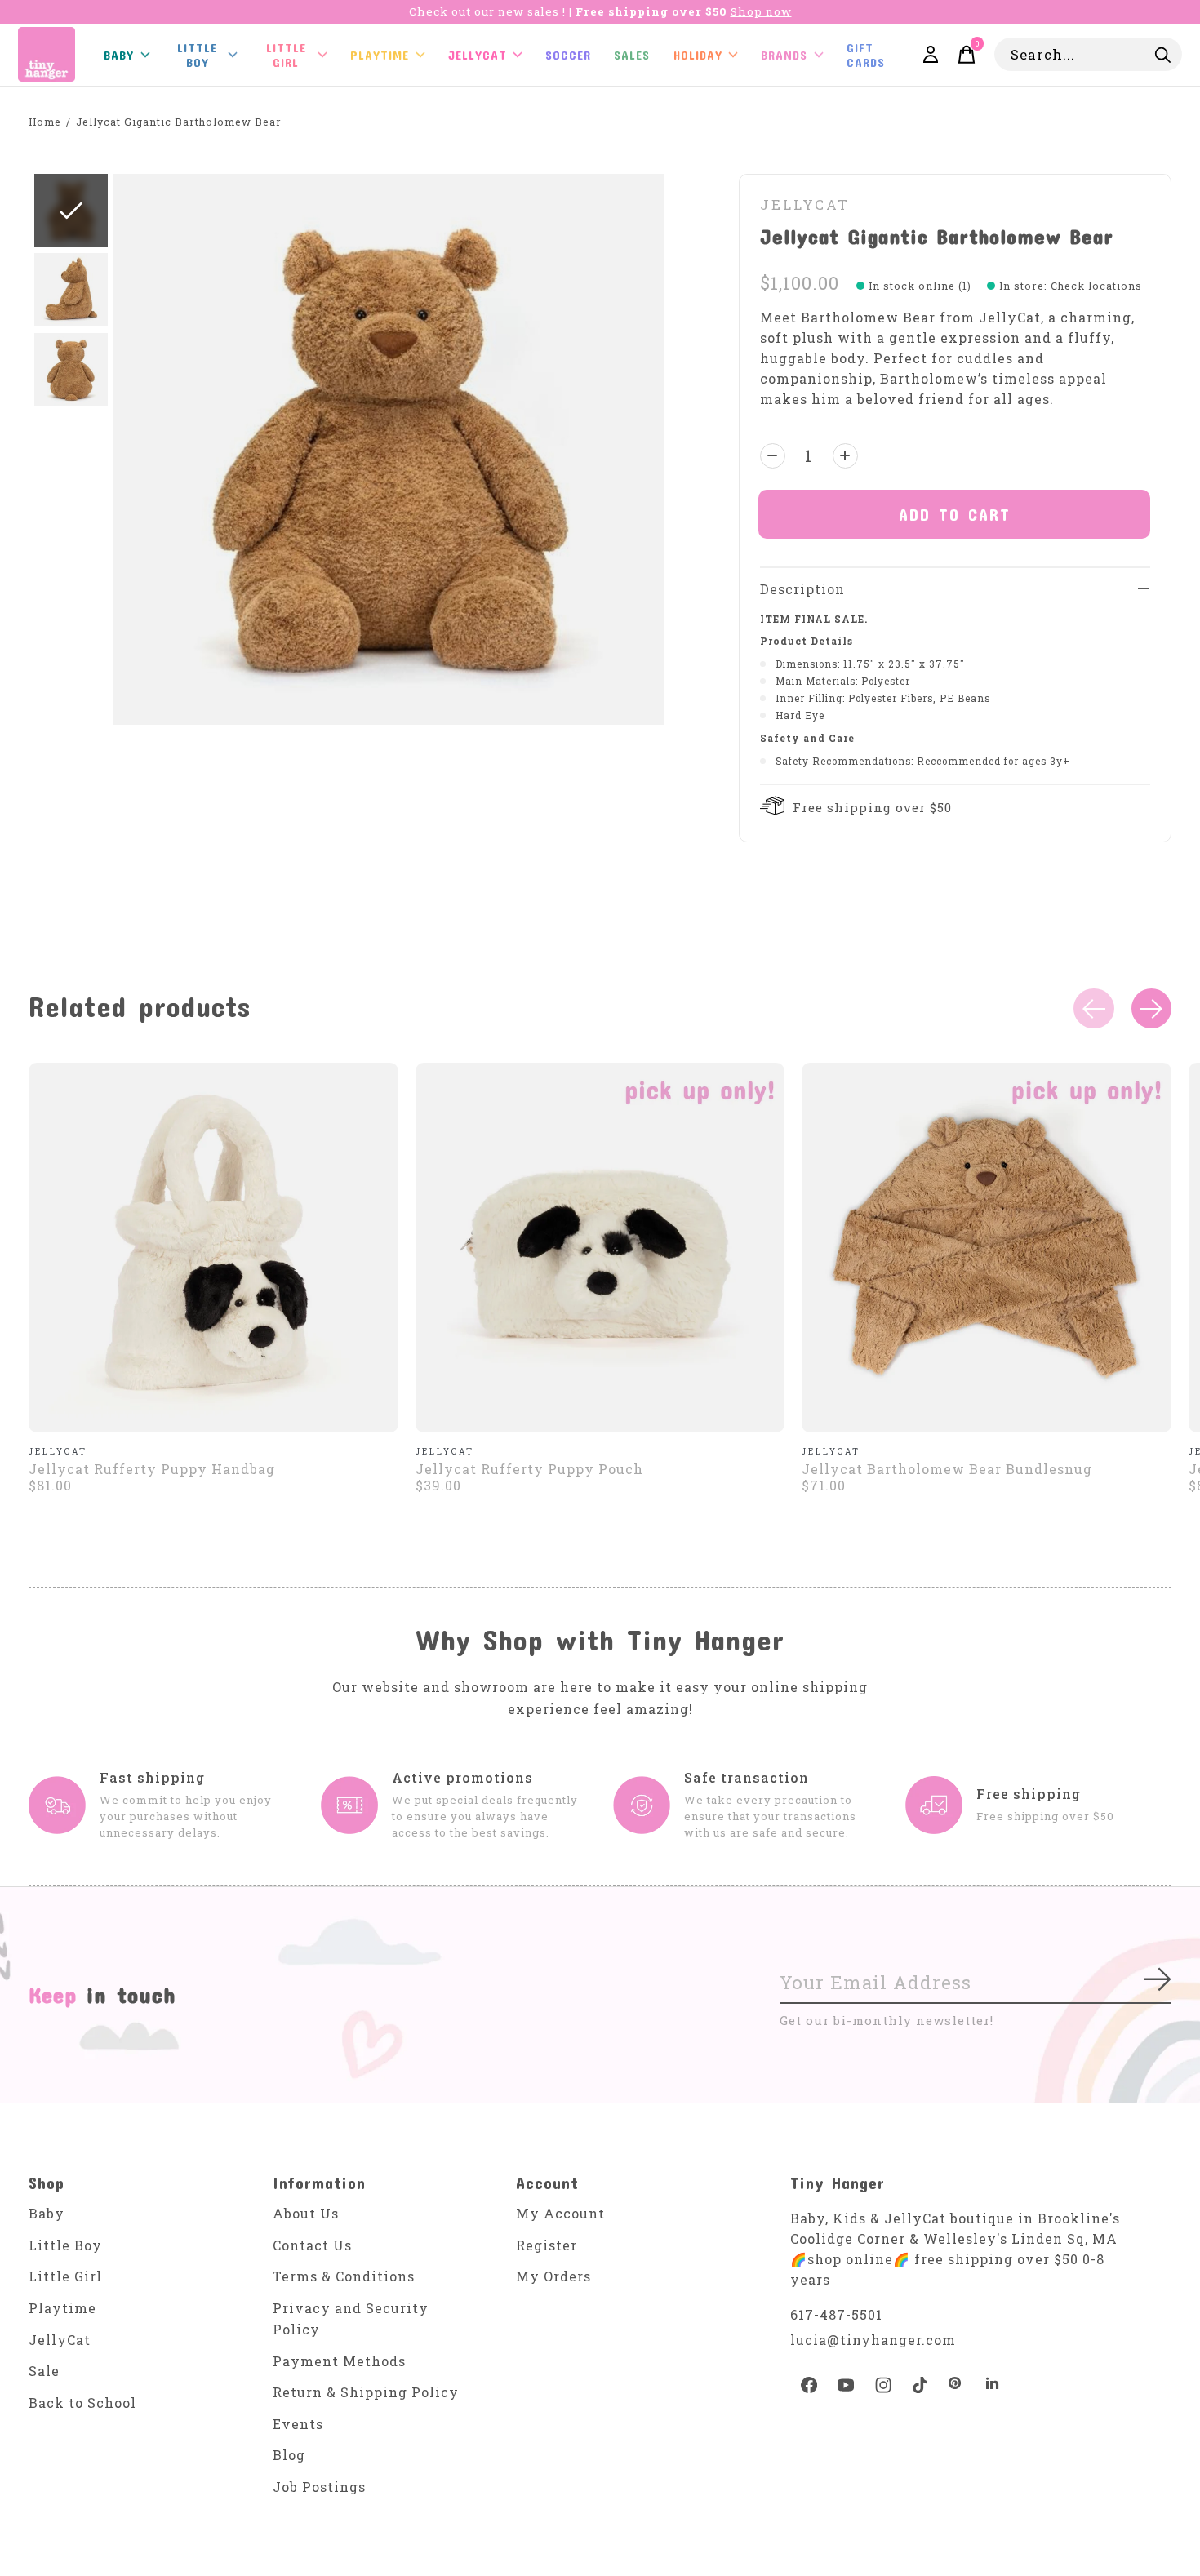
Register (547, 2245)
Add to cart (955, 514)
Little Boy (65, 2245)
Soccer (568, 55)
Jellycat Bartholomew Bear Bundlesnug (947, 1469)
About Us (306, 2213)
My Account (560, 2213)
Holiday (698, 55)
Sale (44, 2371)
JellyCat (478, 55)
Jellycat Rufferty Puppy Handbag (152, 1469)
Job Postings (319, 2487)
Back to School (82, 2403)
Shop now (761, 11)
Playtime (380, 55)
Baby (47, 2213)
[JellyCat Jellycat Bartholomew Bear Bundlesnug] (987, 1248)
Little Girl (65, 2276)
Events (298, 2424)
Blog (289, 2455)
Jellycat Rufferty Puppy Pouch (529, 1469)
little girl (286, 55)
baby (119, 55)
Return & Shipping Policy (366, 2392)
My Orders (553, 2276)
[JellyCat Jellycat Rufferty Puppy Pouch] (600, 1248)
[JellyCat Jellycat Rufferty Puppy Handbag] (213, 1248)
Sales (632, 55)
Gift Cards (866, 55)
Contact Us (312, 2245)
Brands (784, 55)
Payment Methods (339, 2361)
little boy (197, 55)
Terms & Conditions (344, 2276)
